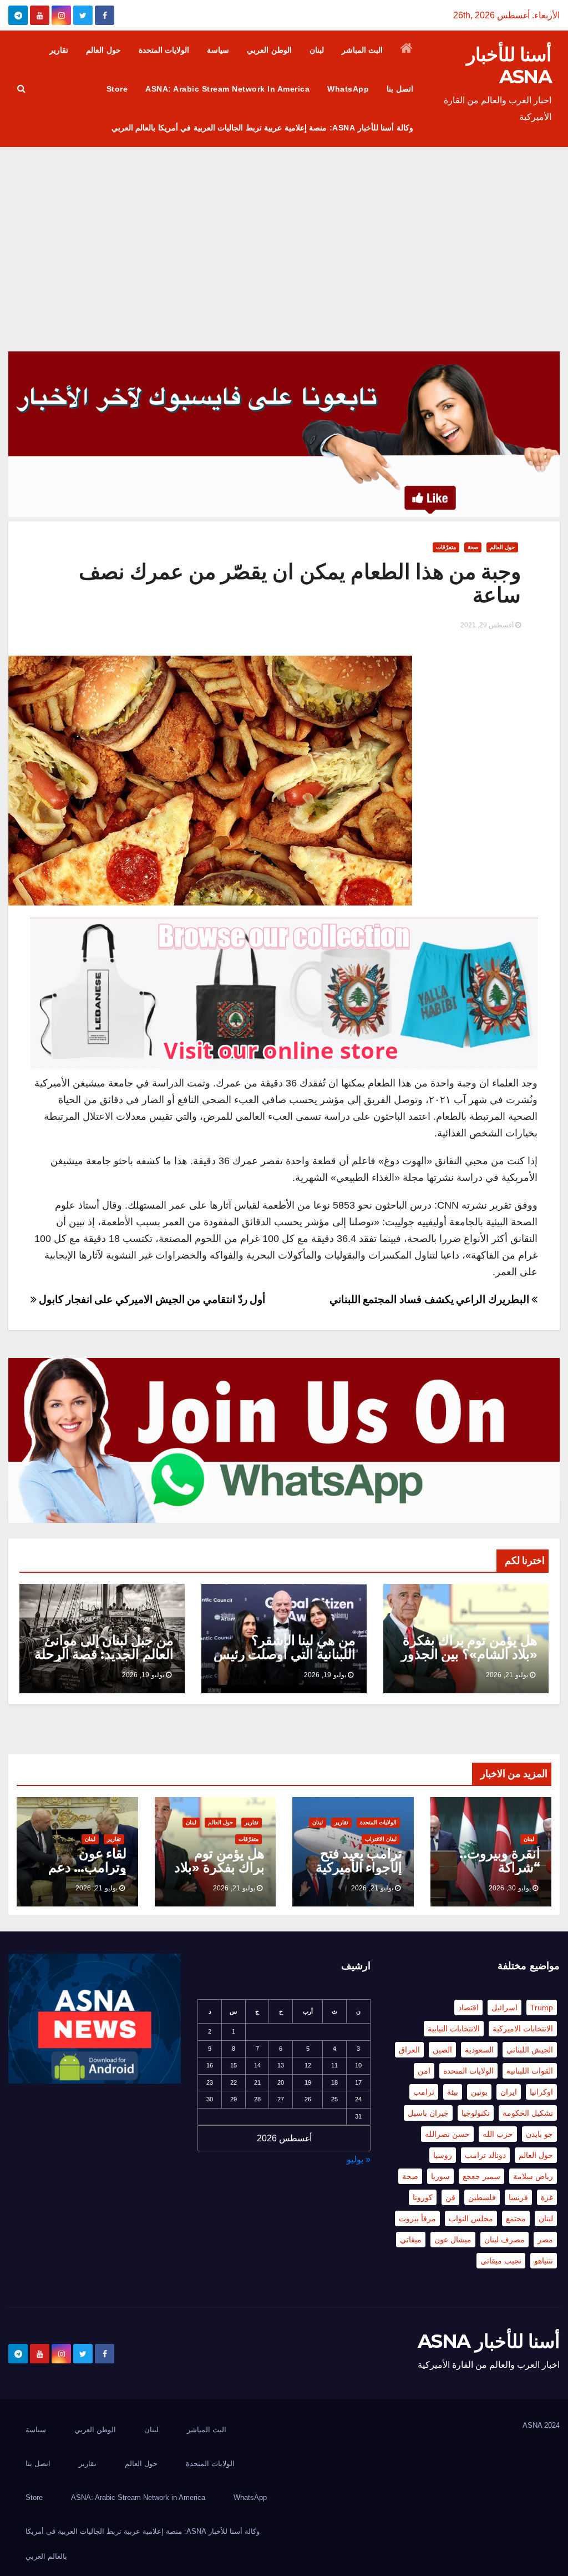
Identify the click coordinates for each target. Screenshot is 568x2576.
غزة (547, 2197)
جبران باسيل (428, 2113)
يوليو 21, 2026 (507, 1675)
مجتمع (516, 2218)
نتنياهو (544, 2261)
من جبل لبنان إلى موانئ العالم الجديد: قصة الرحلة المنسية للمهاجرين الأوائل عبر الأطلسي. (103, 1661)
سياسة (218, 50)
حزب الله (498, 2134)
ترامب (424, 2092)
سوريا (440, 2176)
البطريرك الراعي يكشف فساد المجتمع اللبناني (431, 1299)
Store (117, 89)
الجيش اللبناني (530, 2050)
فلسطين (482, 2197)
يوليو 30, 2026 (510, 1888)
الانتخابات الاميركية (523, 2029)
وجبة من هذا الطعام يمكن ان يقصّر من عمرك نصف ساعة (300, 583)
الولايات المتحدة (164, 50)
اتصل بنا (400, 89)
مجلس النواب (471, 2218)
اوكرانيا (541, 2092)
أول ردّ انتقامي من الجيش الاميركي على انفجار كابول (151, 1299)
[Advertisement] (284, 230)
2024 (552, 2425)
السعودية (479, 2050)
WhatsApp (348, 89)
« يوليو (359, 2159)
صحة (473, 547)
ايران (509, 2092)
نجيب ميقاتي (501, 2261)
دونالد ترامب (485, 2155)
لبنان (317, 50)
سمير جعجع (481, 2176)
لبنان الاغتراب (381, 1839)
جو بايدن (539, 2134)
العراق (409, 2050)
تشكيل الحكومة (528, 2113)
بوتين (479, 2092)
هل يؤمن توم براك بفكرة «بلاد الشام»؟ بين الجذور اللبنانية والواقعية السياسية (469, 1661)
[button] (21, 89)
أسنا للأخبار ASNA (509, 66)
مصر (545, 2240)
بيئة (453, 2092)
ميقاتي (411, 2240)
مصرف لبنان (504, 2240)
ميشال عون (453, 2240)
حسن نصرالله (447, 2134)
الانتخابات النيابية (454, 2029)
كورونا (423, 2197)
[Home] (407, 50)
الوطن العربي (269, 50)
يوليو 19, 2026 (325, 1675)
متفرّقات (446, 547)
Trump (542, 2008)
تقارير (59, 50)
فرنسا (518, 2197)
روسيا (443, 2155)
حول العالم (103, 50)
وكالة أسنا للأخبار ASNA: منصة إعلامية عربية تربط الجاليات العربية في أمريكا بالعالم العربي (262, 128)
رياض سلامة (533, 2176)
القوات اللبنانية (530, 2071)
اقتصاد (468, 2008)
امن (424, 2071)
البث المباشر (362, 50)
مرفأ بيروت (417, 2218)
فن (450, 2197)
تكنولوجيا (476, 2113)
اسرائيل (504, 2008)
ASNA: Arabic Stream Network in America (227, 89)
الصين (442, 2050)
